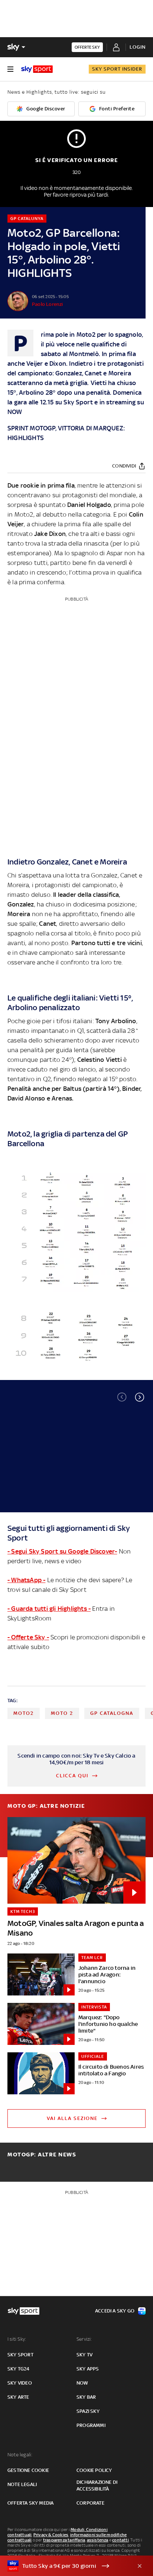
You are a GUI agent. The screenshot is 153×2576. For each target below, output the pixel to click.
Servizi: (84, 2339)
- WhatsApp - (26, 1580)
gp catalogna (112, 1713)
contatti (121, 2540)
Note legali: (20, 2455)
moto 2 (62, 1713)
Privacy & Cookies (51, 2535)
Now (82, 2383)
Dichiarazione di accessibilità (97, 2485)
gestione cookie (28, 2470)
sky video (20, 2383)
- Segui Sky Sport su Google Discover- (62, 1551)
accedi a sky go (115, 2311)
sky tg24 (19, 2369)
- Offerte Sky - (28, 1637)
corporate (90, 2503)
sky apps (88, 2369)
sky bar (86, 2397)
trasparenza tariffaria (64, 2540)
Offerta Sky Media (30, 2503)
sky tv (84, 2355)
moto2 (24, 1713)
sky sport (20, 2355)
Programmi (91, 2425)
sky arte (18, 2397)
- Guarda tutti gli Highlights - (49, 1609)
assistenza (98, 2540)
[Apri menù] (10, 69)
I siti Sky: (17, 2339)
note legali (22, 2484)
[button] (140, 1397)
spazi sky (88, 2411)
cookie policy (94, 2470)
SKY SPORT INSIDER (117, 69)
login (138, 47)
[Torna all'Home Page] (37, 69)
